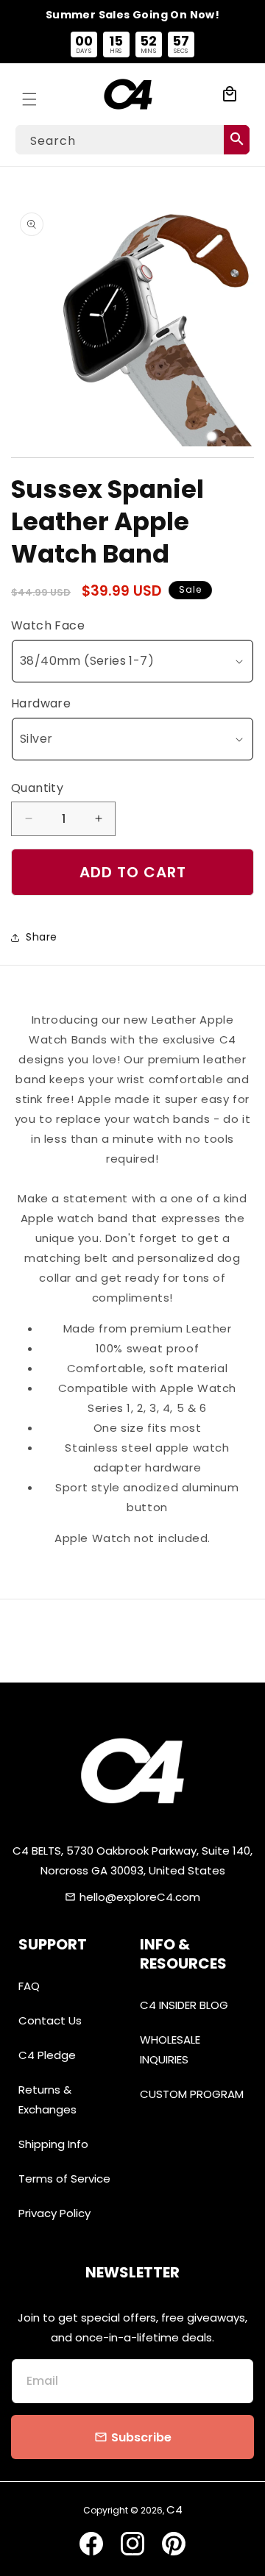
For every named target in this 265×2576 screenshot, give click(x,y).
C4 (174, 2509)
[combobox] (132, 140)
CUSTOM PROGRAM (192, 2094)
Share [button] (42, 937)
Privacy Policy (54, 2213)
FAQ (29, 1986)
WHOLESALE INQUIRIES (170, 2049)
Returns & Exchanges (47, 2099)
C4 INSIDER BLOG (184, 2005)
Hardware (41, 703)
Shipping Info (53, 2144)
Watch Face (48, 625)
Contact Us (50, 2020)
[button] (29, 94)
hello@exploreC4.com (140, 1897)
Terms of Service (64, 2179)
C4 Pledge (47, 2055)
